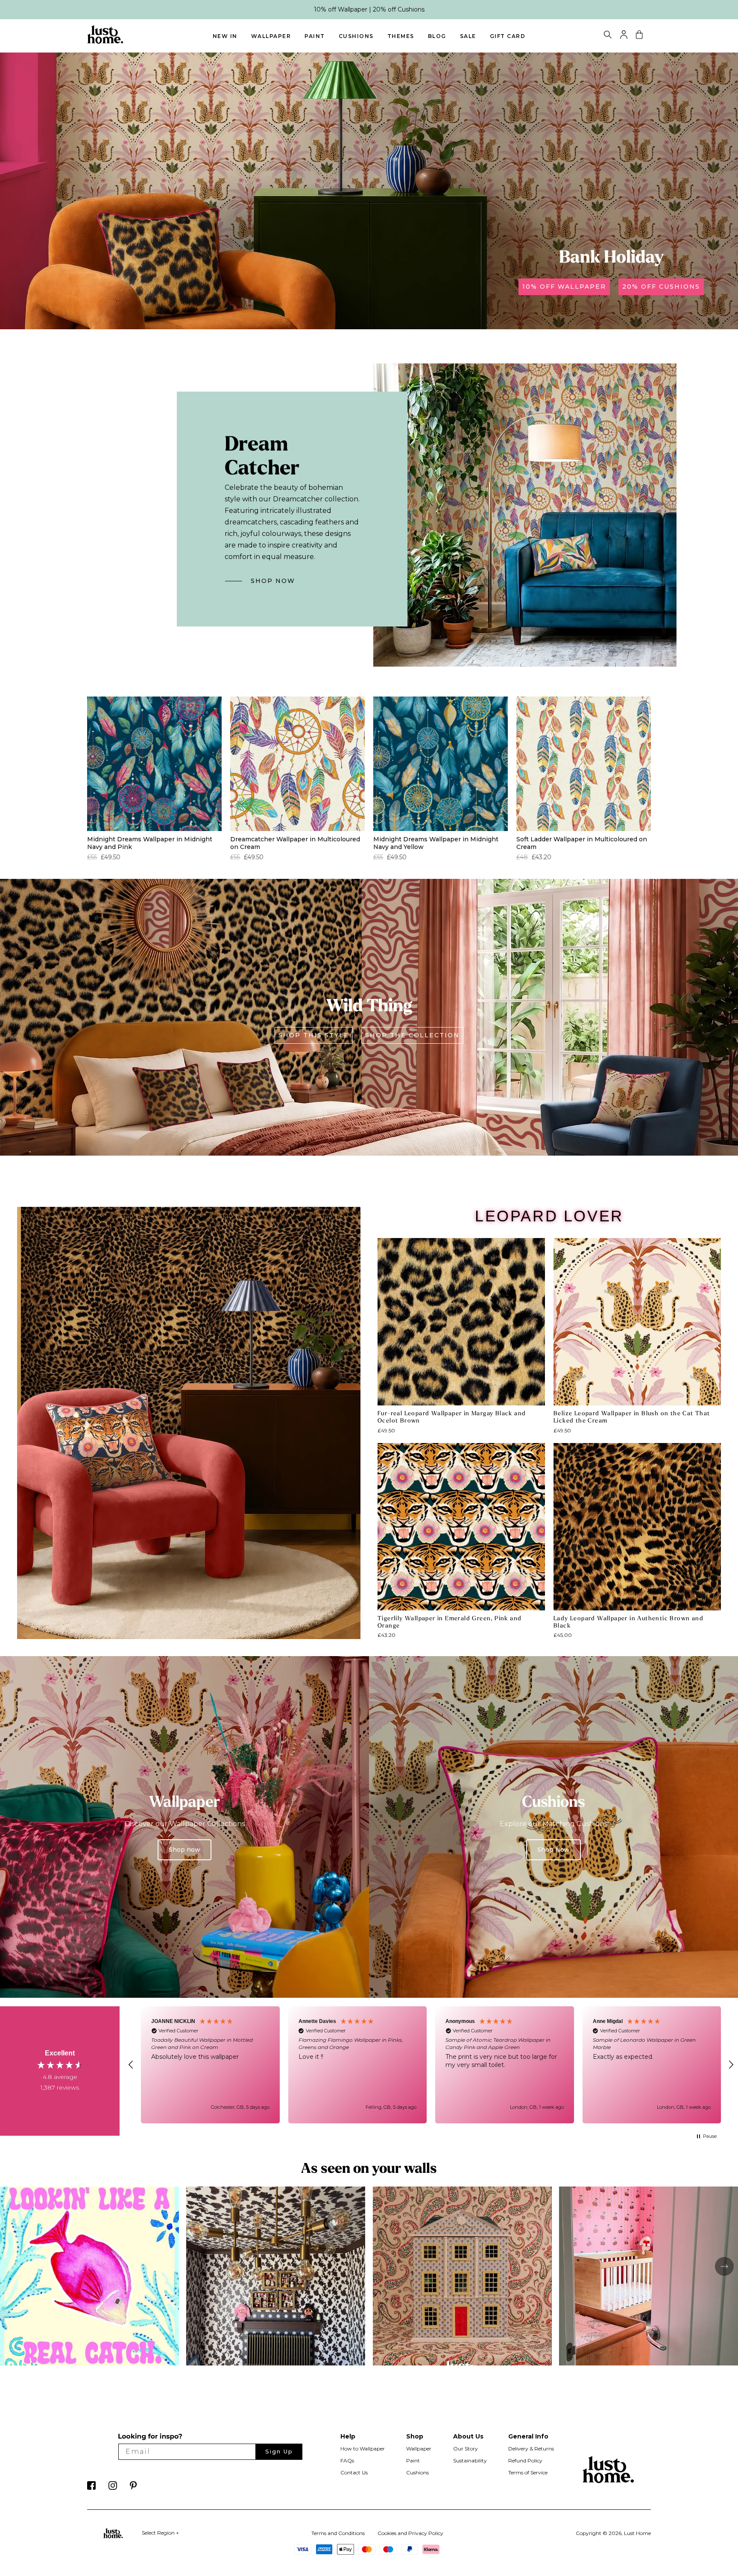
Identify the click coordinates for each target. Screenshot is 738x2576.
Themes (401, 36)
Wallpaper (271, 36)
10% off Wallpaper (564, 287)
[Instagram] (113, 2488)
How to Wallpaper (363, 2449)
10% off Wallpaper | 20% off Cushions (369, 9)
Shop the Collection (412, 1035)
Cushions (356, 36)
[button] (131, 2065)
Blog (437, 36)
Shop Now (553, 1850)
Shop (415, 2436)
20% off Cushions (661, 287)
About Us (468, 2436)
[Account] (624, 37)
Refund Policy (525, 2460)
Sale (468, 36)
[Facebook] (91, 2488)
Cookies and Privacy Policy (410, 2533)
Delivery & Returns (531, 2449)
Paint (315, 36)
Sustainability (470, 2460)
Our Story (466, 2449)
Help (348, 2436)
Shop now (184, 1850)
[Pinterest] (133, 2488)
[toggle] (608, 36)
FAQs (347, 2460)
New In (225, 36)
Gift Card (508, 36)
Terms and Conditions (338, 2533)
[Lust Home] (105, 42)
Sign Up (279, 2451)
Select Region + (160, 2533)
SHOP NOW (273, 581)
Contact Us (354, 2472)
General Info (528, 2436)
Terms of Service (528, 2472)
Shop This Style (314, 1035)
